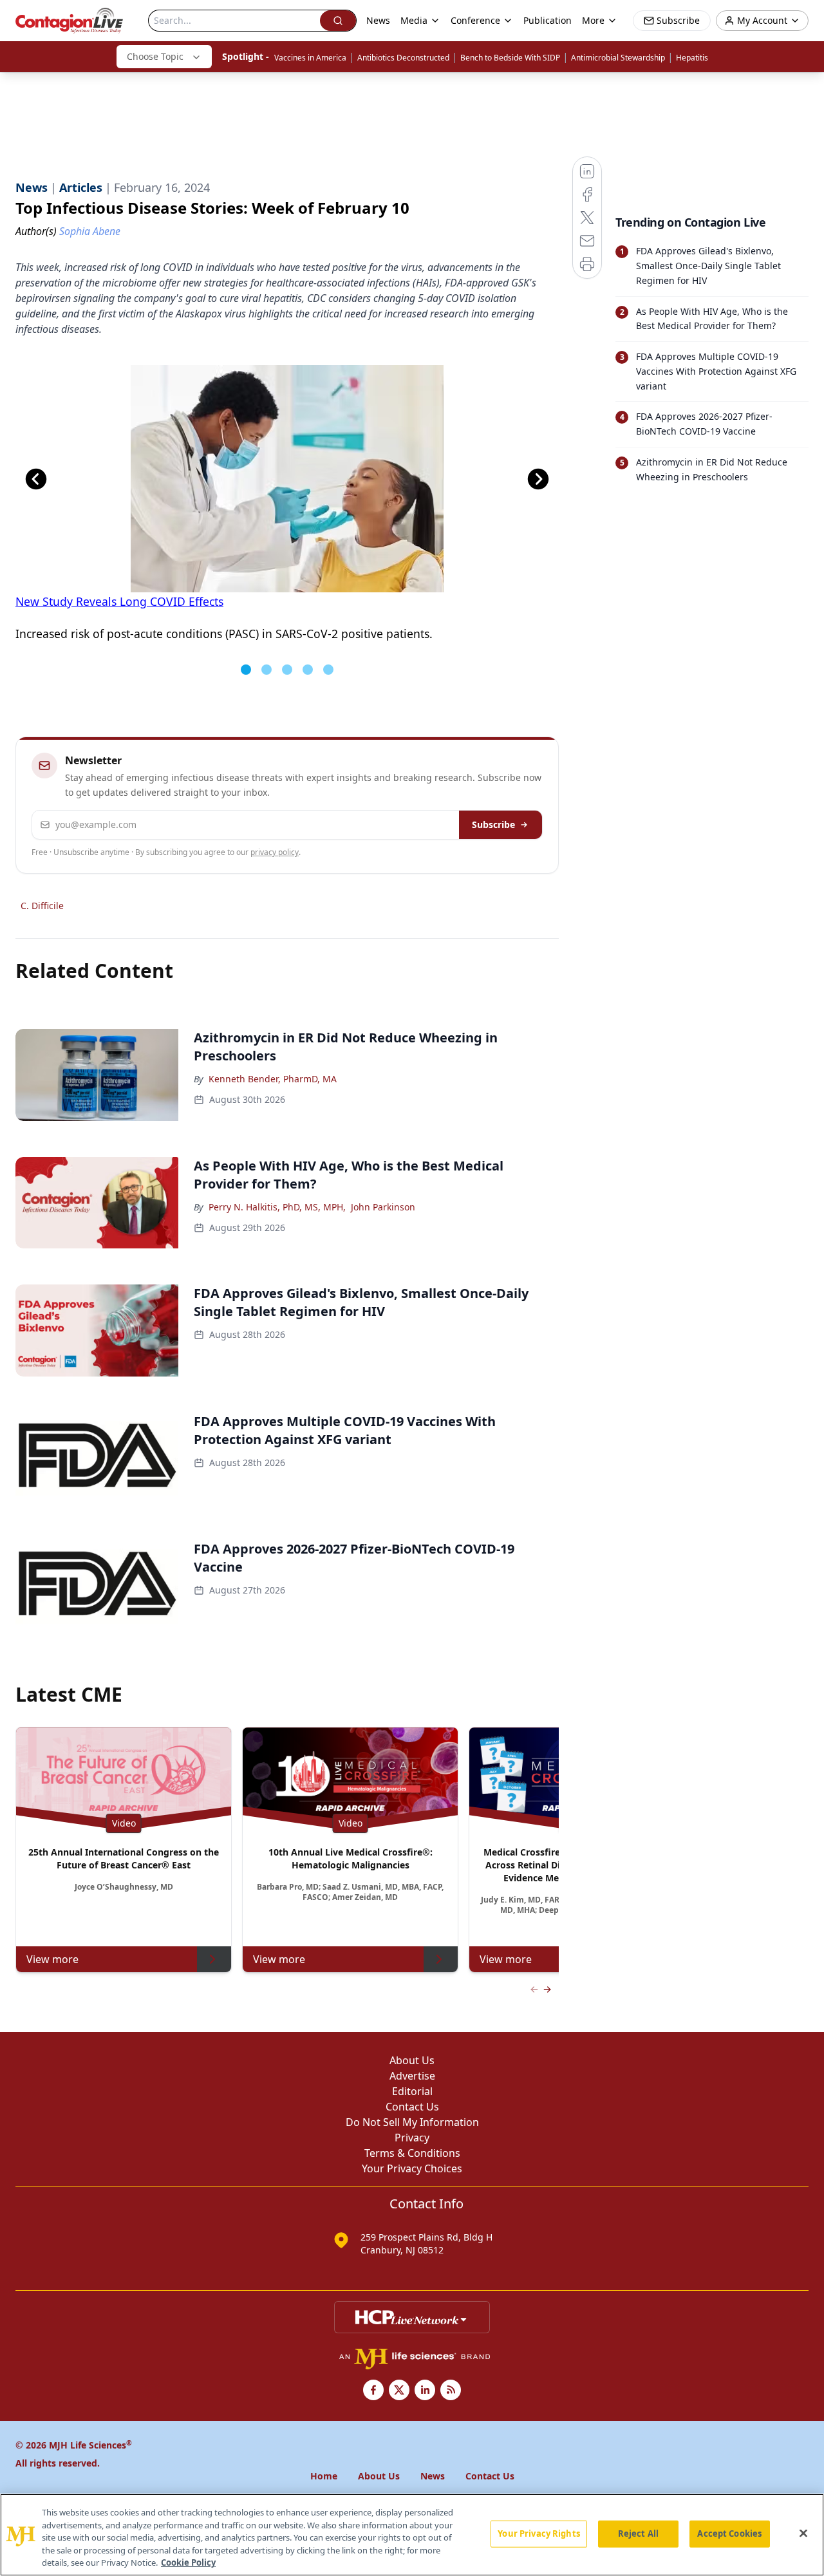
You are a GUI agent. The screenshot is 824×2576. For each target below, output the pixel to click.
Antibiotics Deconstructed (403, 58)
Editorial (412, 2091)
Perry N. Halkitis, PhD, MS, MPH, (277, 1207)
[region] (412, 2535)
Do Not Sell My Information (412, 2122)
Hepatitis (692, 58)
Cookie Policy (188, 2562)
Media (414, 20)
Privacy (412, 2138)
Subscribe (493, 824)
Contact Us (412, 2107)
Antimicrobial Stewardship (618, 58)
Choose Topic (155, 56)
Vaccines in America (310, 58)
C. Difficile (42, 906)
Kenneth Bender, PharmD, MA (273, 1079)
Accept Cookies (729, 2534)
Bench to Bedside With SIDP (510, 58)
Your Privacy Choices (412, 2168)
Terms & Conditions (412, 2153)
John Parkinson (383, 1207)
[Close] (803, 2534)
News (378, 20)
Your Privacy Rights (538, 2534)
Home (324, 2476)
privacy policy (275, 852)
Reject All (638, 2534)
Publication (548, 20)
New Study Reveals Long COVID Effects (119, 601)
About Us (412, 2060)
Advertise (412, 2076)
